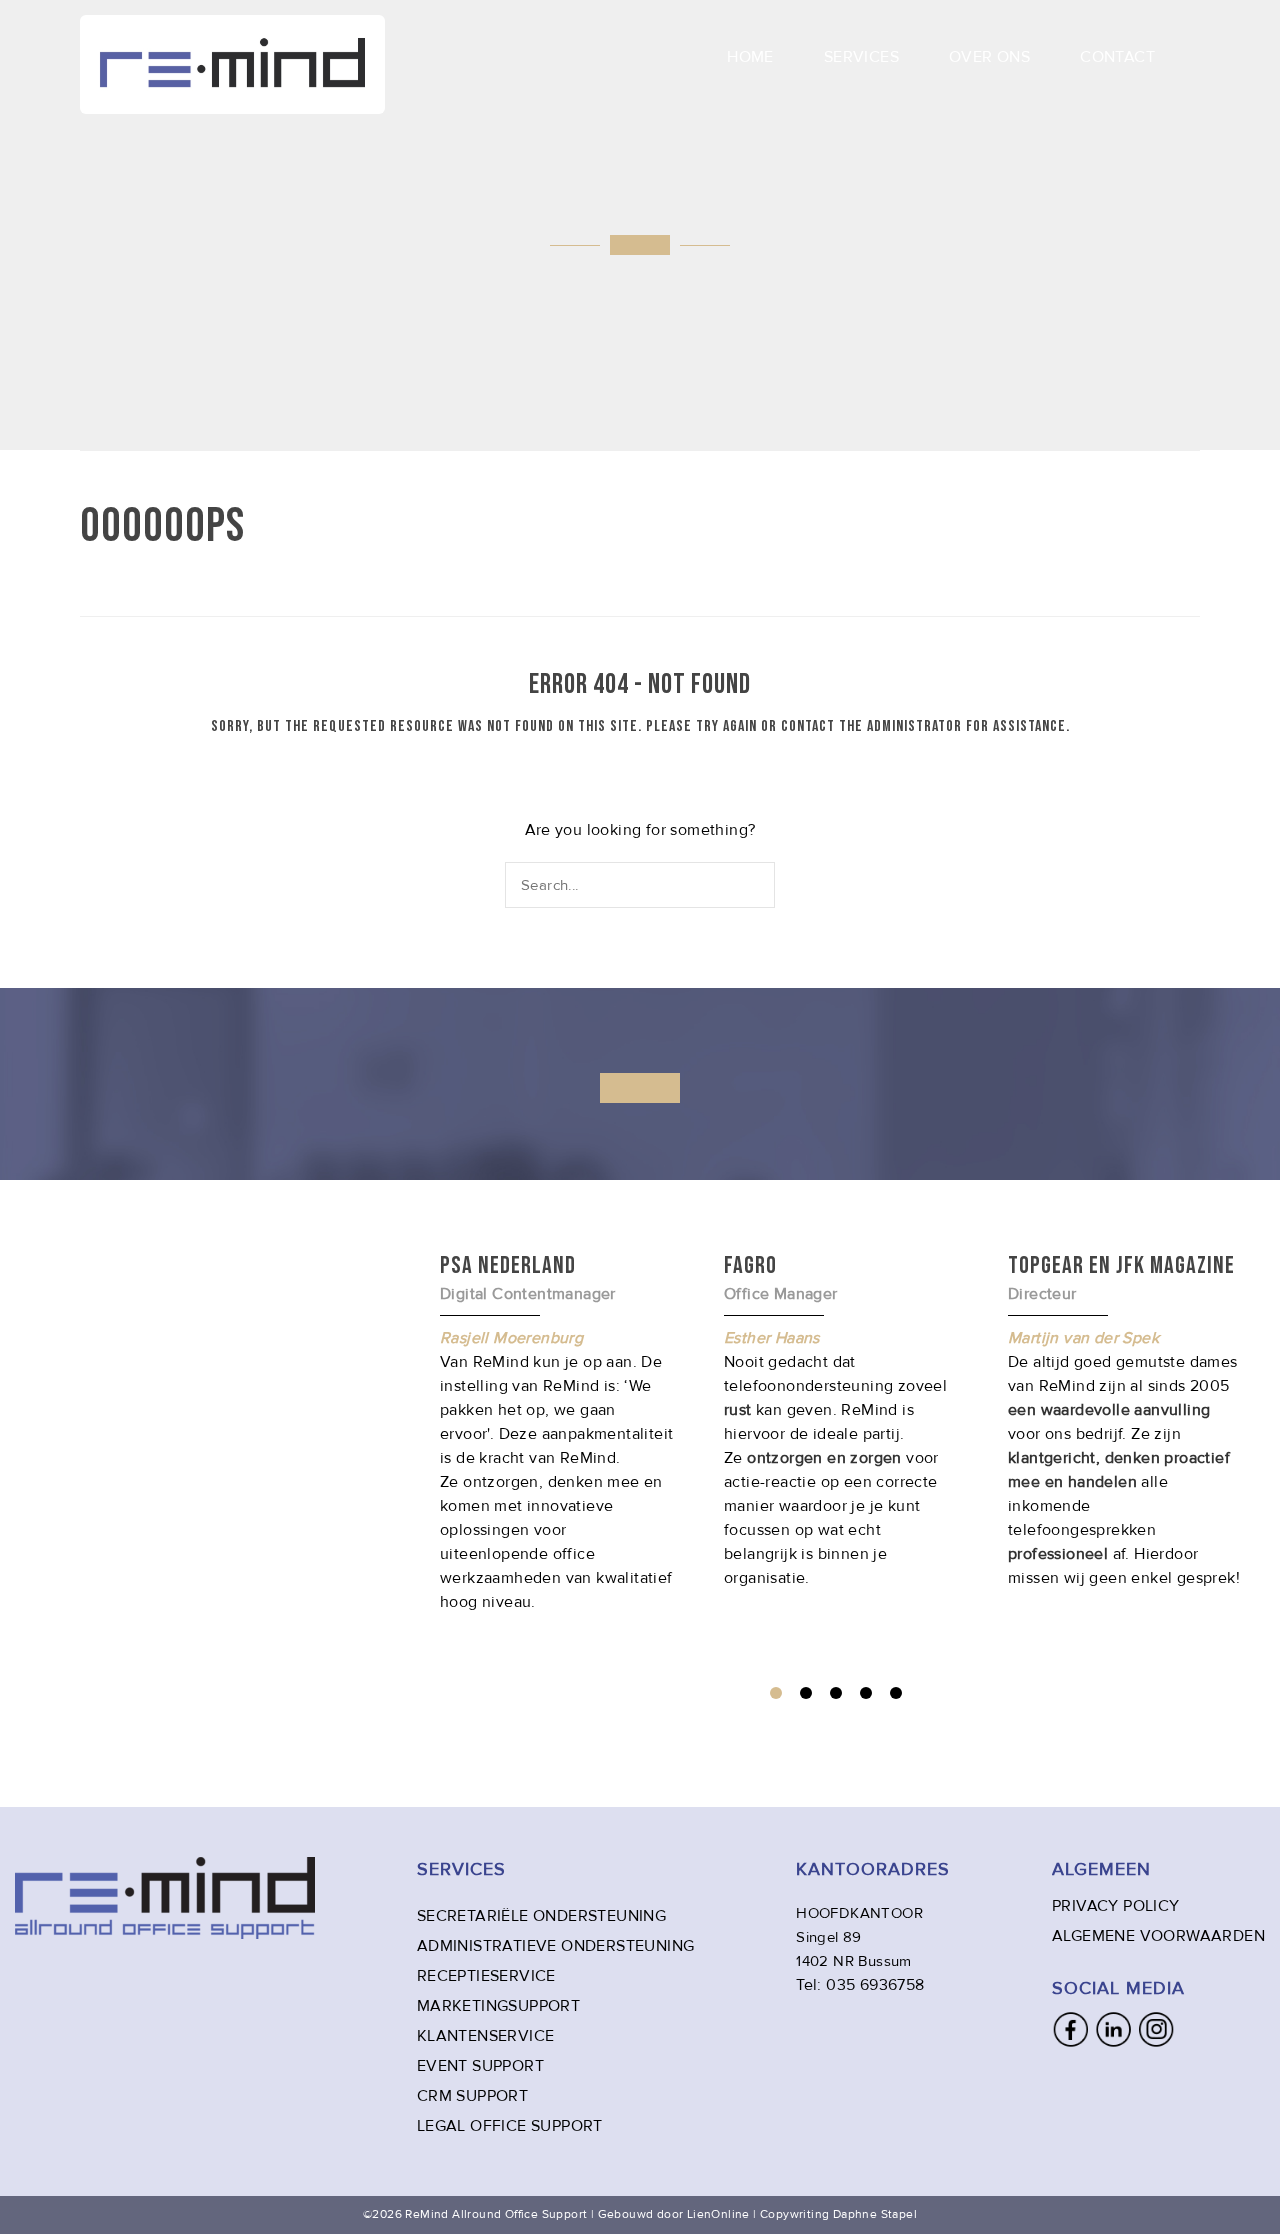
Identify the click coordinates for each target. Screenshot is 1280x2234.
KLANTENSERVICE (486, 2036)
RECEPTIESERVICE (486, 1976)
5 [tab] (896, 1693)
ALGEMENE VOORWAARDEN (1158, 1936)
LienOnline (718, 2214)
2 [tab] (806, 1693)
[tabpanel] (841, 1420)
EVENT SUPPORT (480, 2066)
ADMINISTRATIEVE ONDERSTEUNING (556, 1946)
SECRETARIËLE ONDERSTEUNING (541, 1916)
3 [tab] (836, 1693)
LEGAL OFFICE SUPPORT (510, 2126)
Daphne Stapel (875, 2214)
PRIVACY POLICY (1116, 1906)
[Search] (761, 884)
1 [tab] (776, 1693)
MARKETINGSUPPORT (498, 2006)
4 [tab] (866, 1693)
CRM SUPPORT (472, 2096)
